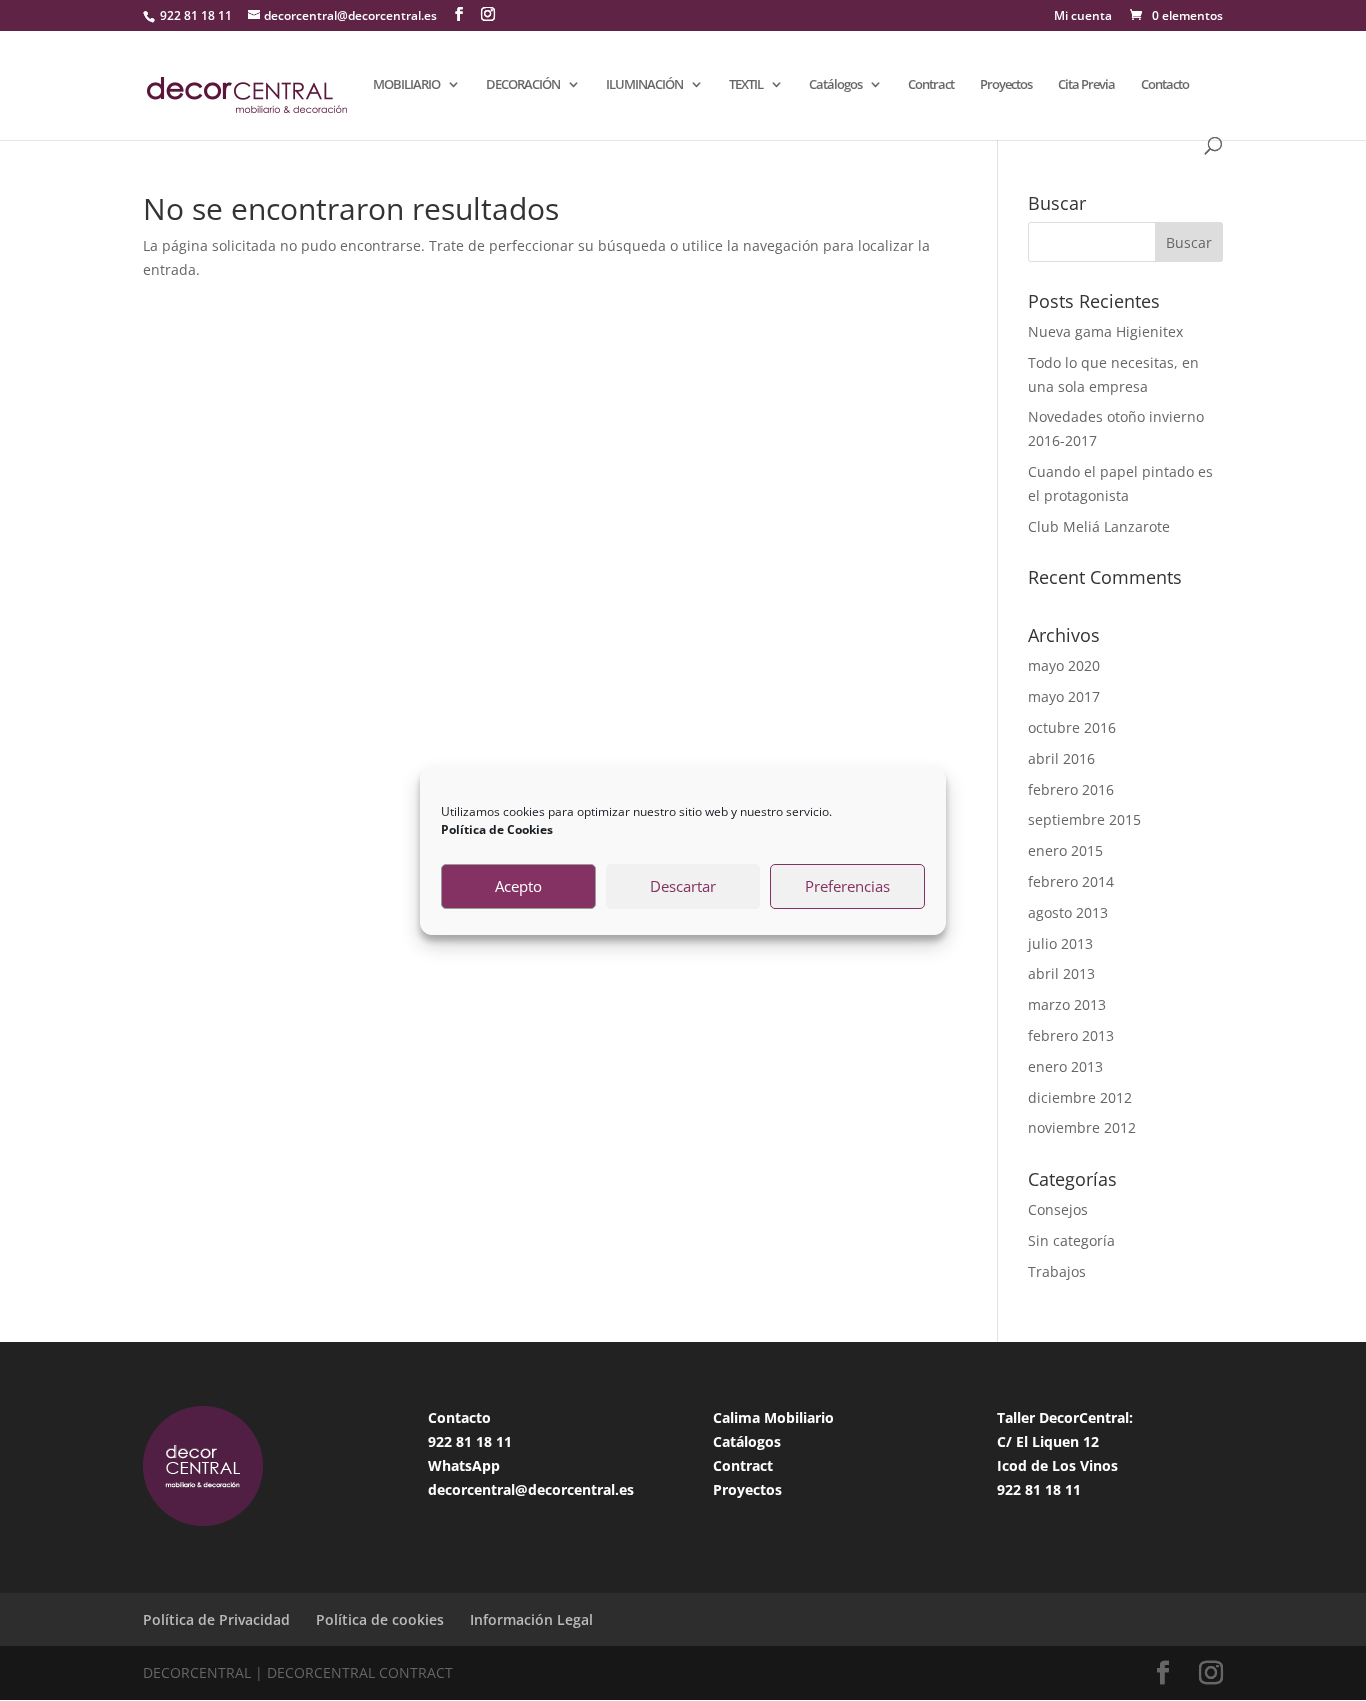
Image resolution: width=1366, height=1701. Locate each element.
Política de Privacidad (216, 1619)
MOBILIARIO (406, 85)
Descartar (683, 886)
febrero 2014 (1071, 881)
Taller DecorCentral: (1065, 1417)
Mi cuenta (1083, 17)
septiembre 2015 (1084, 819)
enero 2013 (1065, 1066)
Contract (931, 85)
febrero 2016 (1071, 789)
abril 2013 (1061, 973)
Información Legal (531, 1619)
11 (504, 1441)
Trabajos (1057, 1271)
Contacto (1165, 85)
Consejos (1058, 1209)
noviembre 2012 (1082, 1127)
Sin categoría (1071, 1240)
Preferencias (847, 886)
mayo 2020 (1064, 665)
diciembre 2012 (1080, 1097)
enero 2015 (1065, 850)
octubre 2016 (1072, 727)
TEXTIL (746, 85)
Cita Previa (1086, 85)
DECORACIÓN (523, 85)
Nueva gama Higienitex (1105, 331)
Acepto (518, 886)
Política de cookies (380, 1619)
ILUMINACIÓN (644, 85)
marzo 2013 (1067, 1004)
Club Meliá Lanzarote (1099, 526)
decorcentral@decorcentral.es (531, 1489)
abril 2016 (1061, 758)
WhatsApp (464, 1465)
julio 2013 (1060, 943)
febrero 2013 (1071, 1035)
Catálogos (835, 85)
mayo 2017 (1064, 696)
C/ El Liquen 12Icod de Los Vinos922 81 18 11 (1057, 1465)
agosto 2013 (1068, 912)
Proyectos (1006, 85)
